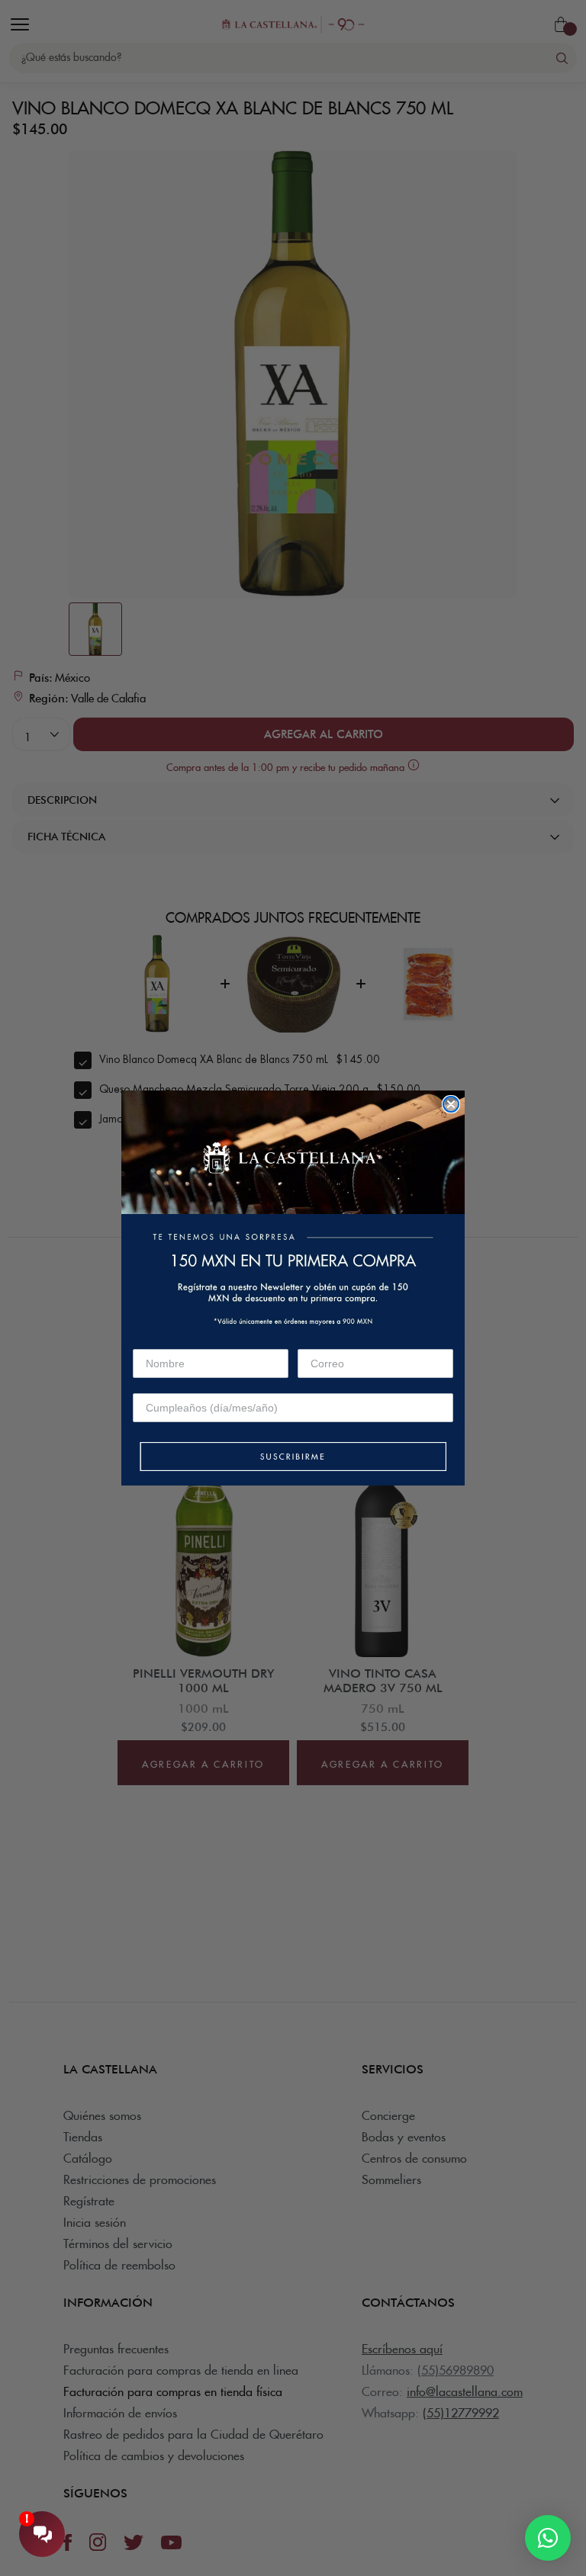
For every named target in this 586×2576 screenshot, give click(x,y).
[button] (293, 1458)
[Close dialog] (451, 1104)
